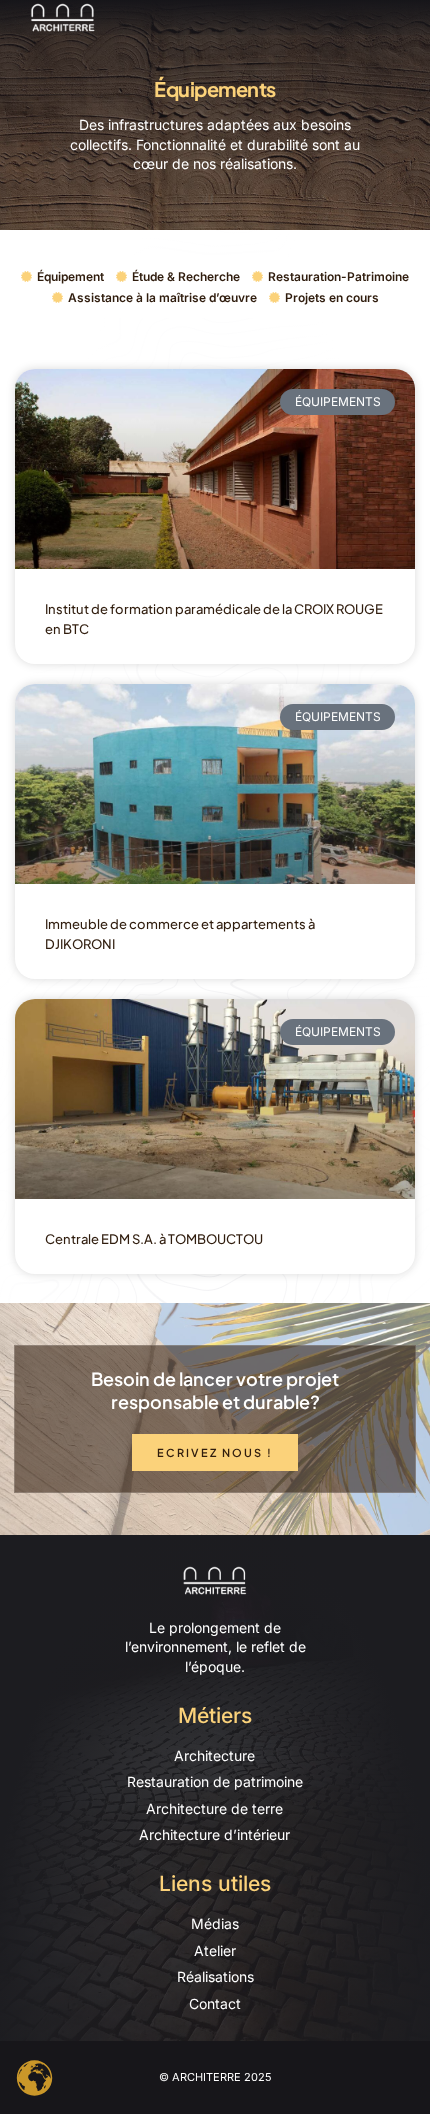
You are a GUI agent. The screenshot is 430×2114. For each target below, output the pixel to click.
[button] (404, 17)
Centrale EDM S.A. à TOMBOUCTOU (154, 1239)
